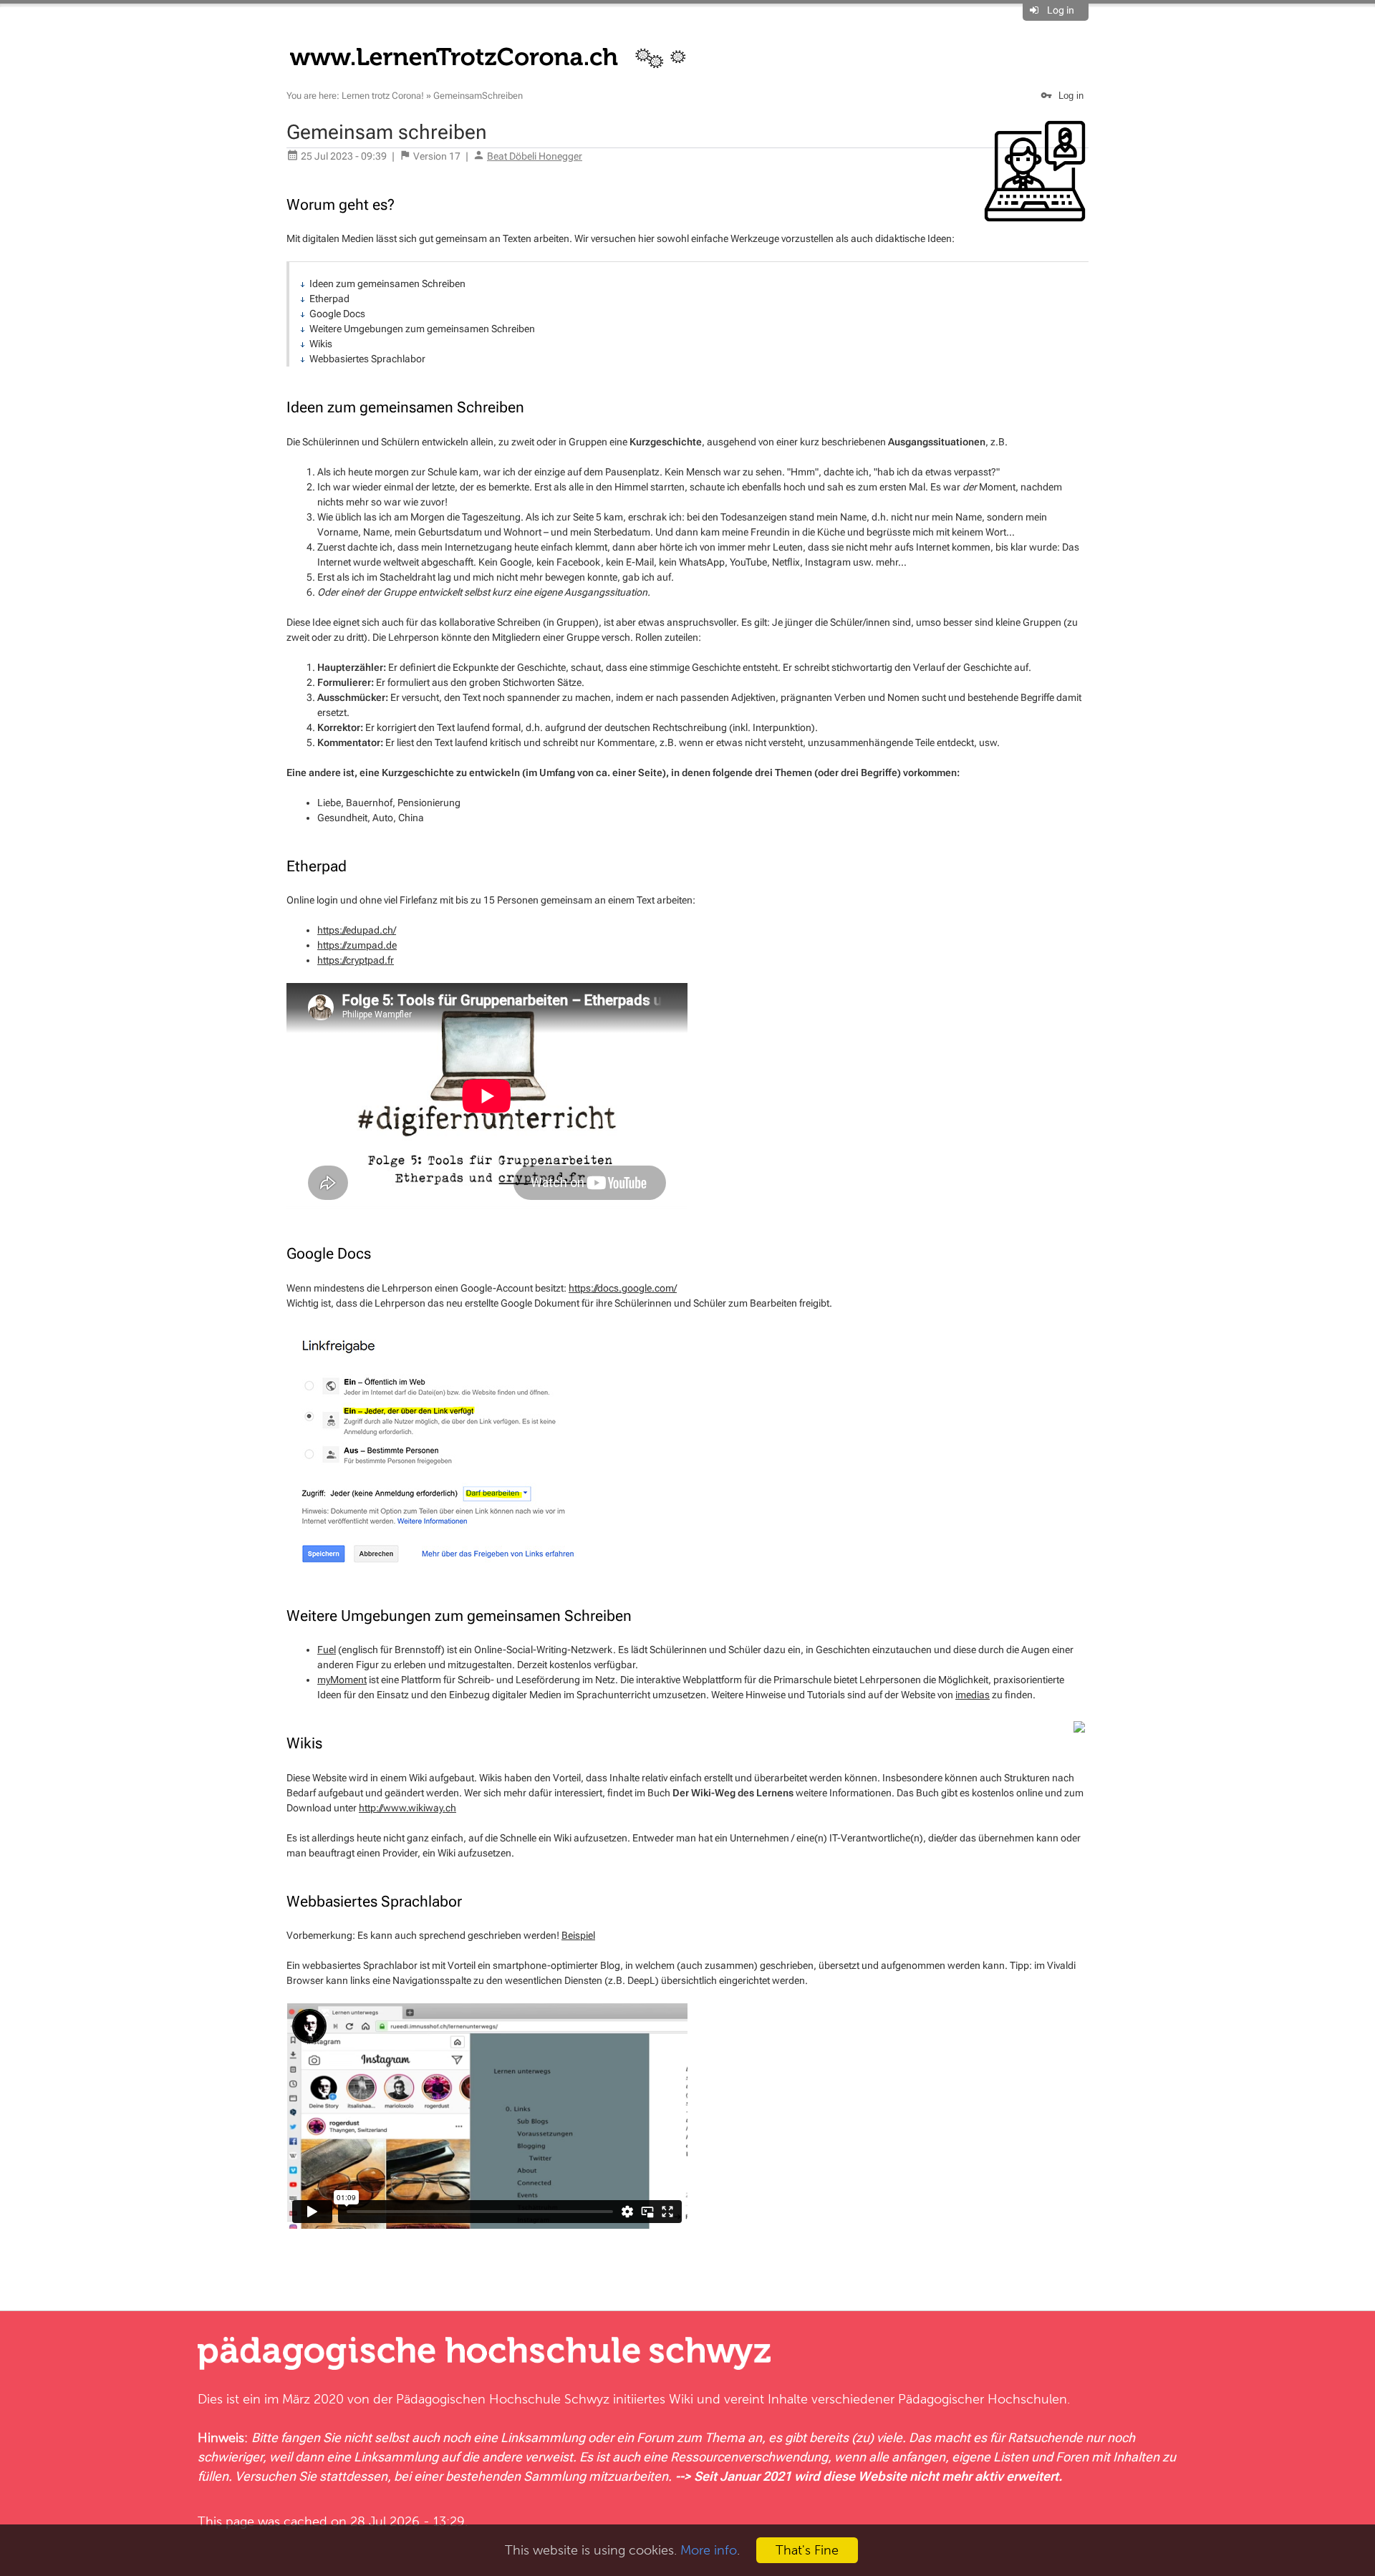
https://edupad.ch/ (357, 930)
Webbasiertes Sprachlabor (367, 359)
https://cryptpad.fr (356, 960)
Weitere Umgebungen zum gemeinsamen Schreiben (422, 329)
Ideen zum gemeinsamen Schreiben (387, 284)
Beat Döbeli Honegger (535, 156)
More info (709, 2550)
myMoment (342, 1680)
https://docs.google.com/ (623, 1288)
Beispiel (578, 1935)
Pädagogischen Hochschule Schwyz (503, 2399)
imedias (973, 1695)
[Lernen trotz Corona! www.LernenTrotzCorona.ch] (496, 56)
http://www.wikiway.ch (407, 1808)
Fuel (327, 1650)
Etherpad (329, 299)
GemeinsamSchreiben (478, 96)
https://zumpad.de (357, 945)
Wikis (321, 344)
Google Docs (337, 314)
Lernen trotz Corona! (383, 96)
